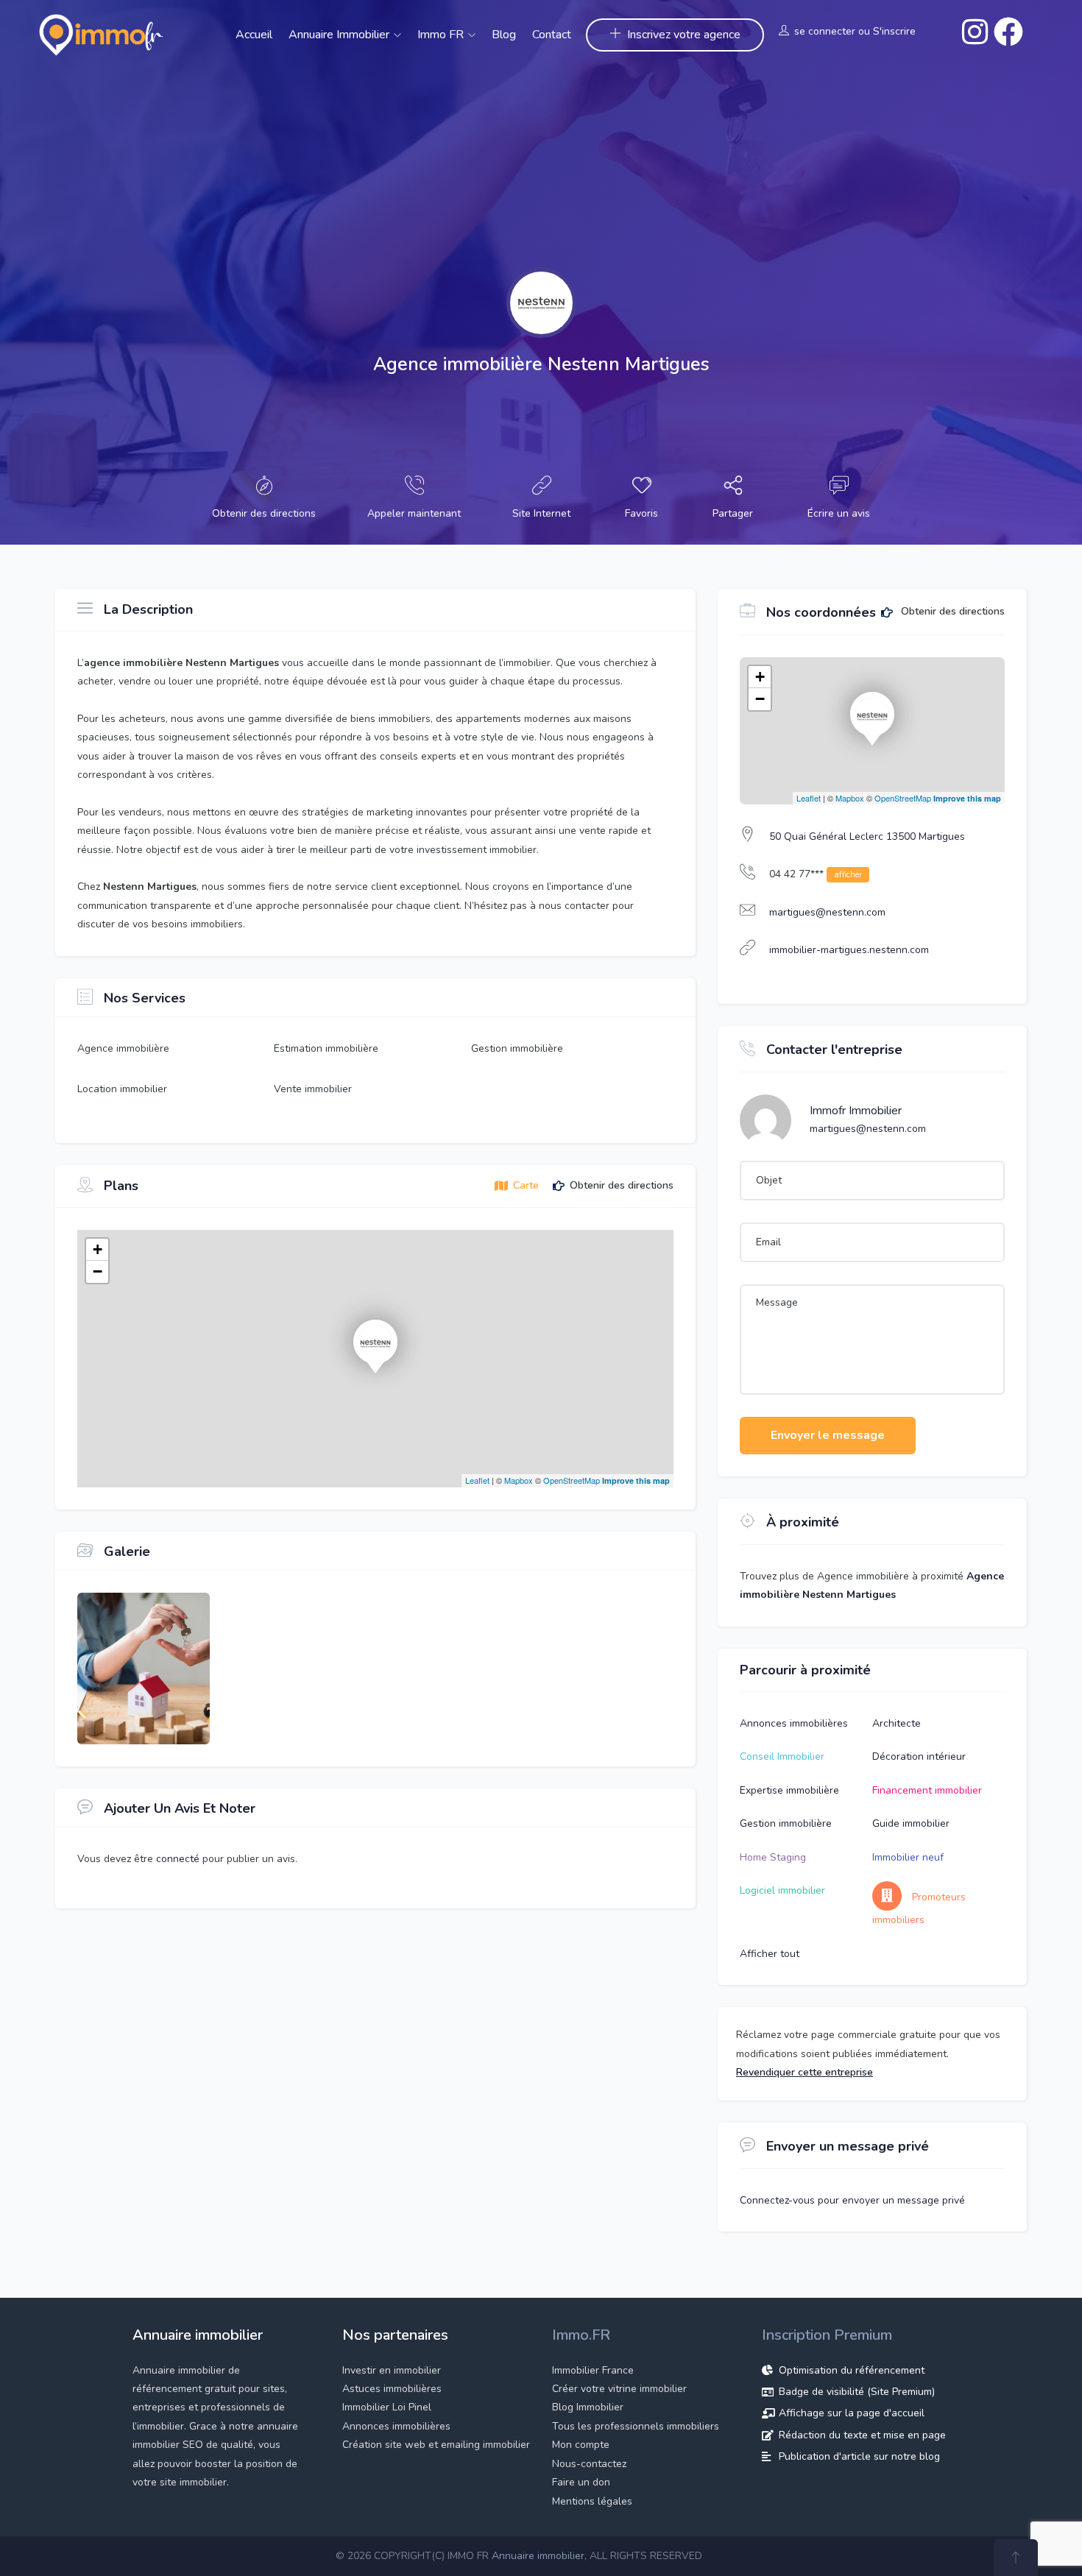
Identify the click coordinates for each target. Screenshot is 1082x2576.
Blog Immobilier (588, 2407)
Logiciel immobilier (782, 1890)
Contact (552, 35)
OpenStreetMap (572, 1480)
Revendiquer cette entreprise (805, 2072)
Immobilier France (593, 2370)
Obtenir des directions (951, 612)
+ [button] (98, 1249)
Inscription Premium (827, 2335)
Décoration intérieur (919, 1756)
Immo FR (442, 35)
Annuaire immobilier (340, 35)
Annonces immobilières (794, 1723)
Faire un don (581, 2482)
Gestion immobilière (786, 1823)
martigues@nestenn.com (827, 912)
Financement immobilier (927, 1790)
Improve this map (636, 1480)
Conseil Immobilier (782, 1756)
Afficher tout (770, 1954)
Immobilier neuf (908, 1857)
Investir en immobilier (392, 2370)
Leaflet (477, 1480)
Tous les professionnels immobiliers (636, 2426)
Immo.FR (581, 2335)
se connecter (825, 31)
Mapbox (519, 1480)
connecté (179, 1859)
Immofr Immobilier (856, 1111)
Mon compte (581, 2445)
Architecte (897, 1723)
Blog (504, 35)
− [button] (98, 1271)
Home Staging (773, 1857)
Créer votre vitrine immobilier (619, 2389)
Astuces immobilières (392, 2389)
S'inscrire (894, 31)
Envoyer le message (828, 1435)
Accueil (254, 35)
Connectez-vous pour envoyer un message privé (852, 2200)
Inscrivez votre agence (684, 35)
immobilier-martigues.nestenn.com (849, 950)
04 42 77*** (816, 874)
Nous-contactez (589, 2464)
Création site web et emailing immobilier (436, 2445)
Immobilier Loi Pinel (387, 2407)
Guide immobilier (911, 1823)
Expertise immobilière (789, 1790)
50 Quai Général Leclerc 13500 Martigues (867, 836)
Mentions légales (592, 2501)
